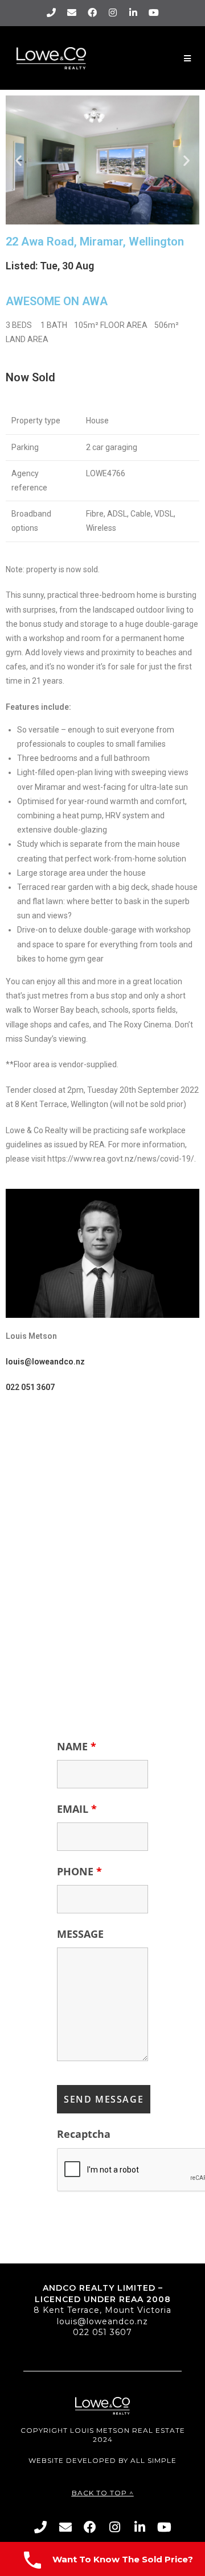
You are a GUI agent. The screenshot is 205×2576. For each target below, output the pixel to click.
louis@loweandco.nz (102, 2321)
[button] (19, 160)
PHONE (79, 1871)
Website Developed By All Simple (102, 2460)
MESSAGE (80, 1934)
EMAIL (77, 1809)
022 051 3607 (102, 2332)
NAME (77, 1746)
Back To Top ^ (103, 2493)
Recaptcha (84, 2134)
